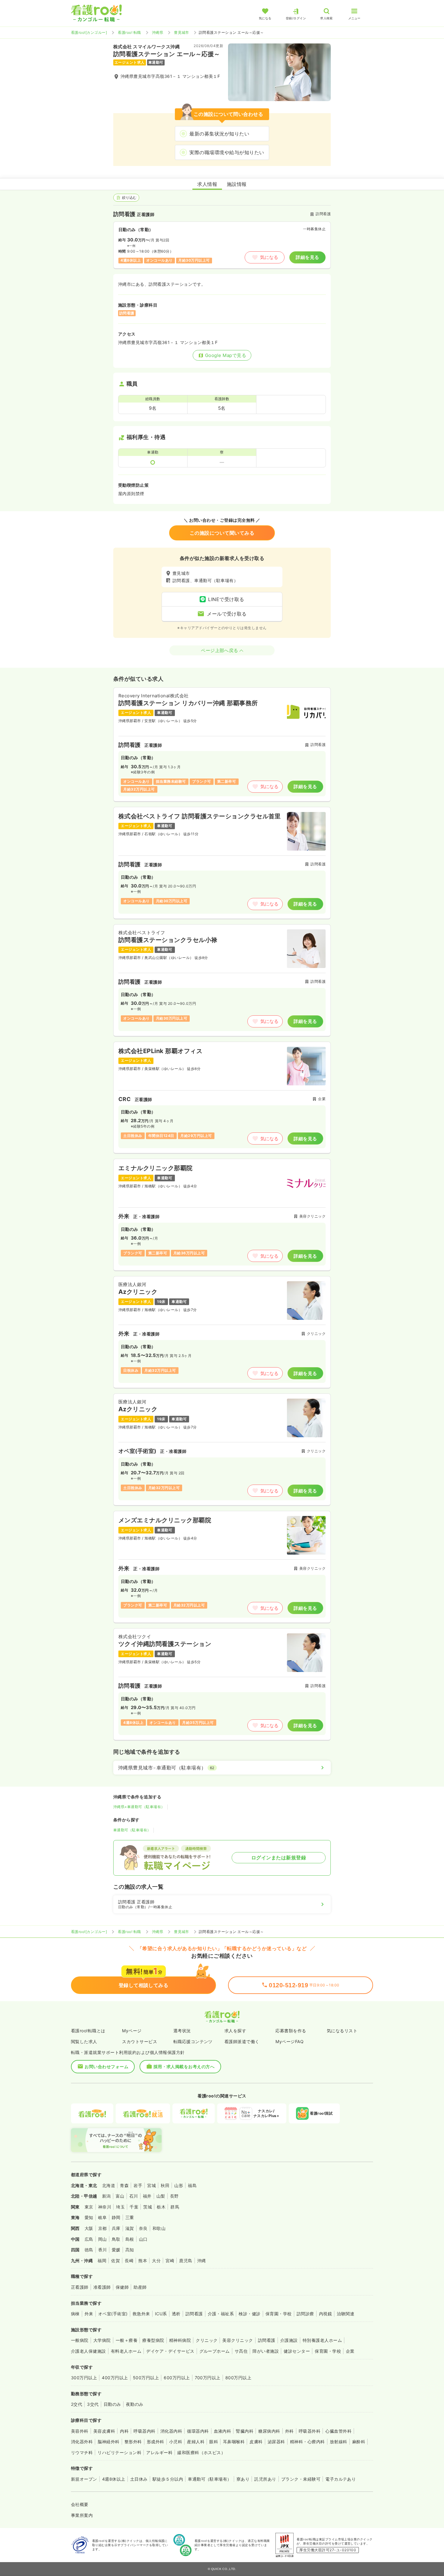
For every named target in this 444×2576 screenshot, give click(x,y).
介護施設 (289, 2340)
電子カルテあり (341, 2479)
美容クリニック (238, 2340)
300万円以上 (84, 2378)
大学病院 (102, 2340)
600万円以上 (177, 2378)
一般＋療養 (127, 2340)
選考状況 (182, 2031)
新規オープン (84, 2479)
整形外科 (133, 2442)
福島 (192, 2185)
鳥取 (116, 2239)
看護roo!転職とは (88, 2031)
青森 (124, 2185)
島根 (130, 2239)
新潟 (106, 2196)
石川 (134, 2196)
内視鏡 (325, 2314)
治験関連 (346, 2314)
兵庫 (116, 2228)
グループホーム (215, 2351)
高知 (130, 2250)
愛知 (89, 2217)
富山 (120, 2196)
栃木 (161, 2207)
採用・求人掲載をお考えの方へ (184, 2067)
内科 (124, 2431)
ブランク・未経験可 (301, 2479)
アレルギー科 (159, 2452)
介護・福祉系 (221, 2314)
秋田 (165, 2185)
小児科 (176, 2442)
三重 (130, 2217)
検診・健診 (249, 2314)
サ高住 (241, 2351)
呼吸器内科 (144, 2431)
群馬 (175, 2207)
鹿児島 (186, 2261)
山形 (179, 2185)
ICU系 (161, 2314)
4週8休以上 (114, 2479)
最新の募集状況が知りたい (219, 134)
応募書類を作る (291, 2031)
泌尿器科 (276, 2442)
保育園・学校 (279, 2314)
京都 (103, 2228)
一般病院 (80, 2340)
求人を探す (235, 2031)
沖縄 (202, 2261)
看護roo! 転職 (129, 32)
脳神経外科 (108, 2442)
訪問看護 (194, 2314)
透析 (176, 2314)
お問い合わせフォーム (106, 2067)
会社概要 (80, 2504)
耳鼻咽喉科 (234, 2442)
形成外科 (156, 2442)
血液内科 (223, 2431)
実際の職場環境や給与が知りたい (227, 152)
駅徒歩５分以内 (168, 2479)
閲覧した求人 (84, 2041)
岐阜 (103, 2217)
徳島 (89, 2250)
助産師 (140, 2287)
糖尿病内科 (269, 2431)
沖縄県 (158, 32)
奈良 (143, 2228)
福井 (147, 2196)
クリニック (207, 2340)
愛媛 (116, 2250)
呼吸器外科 (310, 2431)
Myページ (132, 2031)
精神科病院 (180, 2340)
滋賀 (130, 2228)
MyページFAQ (290, 2041)
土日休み (139, 2479)
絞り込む (129, 197)
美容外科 (80, 2431)
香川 (103, 2250)
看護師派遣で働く (242, 2041)
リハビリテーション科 (119, 2452)
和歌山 (159, 2228)
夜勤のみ (135, 2404)
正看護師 (80, 2287)
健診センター (297, 2351)
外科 (290, 2431)
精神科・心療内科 (307, 2442)
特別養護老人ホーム (322, 2340)
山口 (143, 2239)
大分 (156, 2261)
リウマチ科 (82, 2452)
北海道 (109, 2185)
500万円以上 (146, 2378)
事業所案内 (82, 2515)
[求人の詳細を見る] (222, 744)
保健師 (122, 2287)
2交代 (77, 2404)
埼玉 (120, 2207)
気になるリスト (342, 2031)
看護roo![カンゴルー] (89, 32)
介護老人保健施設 (88, 2351)
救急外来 (141, 2314)
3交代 (93, 2404)
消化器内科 (171, 2431)
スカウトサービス (140, 2041)
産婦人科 (196, 2442)
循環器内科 (198, 2431)
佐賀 (116, 2261)
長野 (174, 2196)
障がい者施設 (266, 2351)
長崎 (129, 2261)
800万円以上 (238, 2378)
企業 (350, 2351)
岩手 (138, 2185)
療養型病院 (153, 2340)
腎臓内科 (245, 2431)
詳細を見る (307, 257)
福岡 (102, 2261)
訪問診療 (305, 2314)
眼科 (214, 2442)
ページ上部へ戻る (220, 650)
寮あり (243, 2479)
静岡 (116, 2217)
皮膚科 (256, 2442)
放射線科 (339, 2442)
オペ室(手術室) (113, 2314)
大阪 (89, 2228)
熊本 (143, 2261)
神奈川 (105, 2207)
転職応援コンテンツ (193, 2041)
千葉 (134, 2207)
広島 (89, 2239)
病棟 (75, 2314)
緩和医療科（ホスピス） (201, 2452)
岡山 (103, 2239)
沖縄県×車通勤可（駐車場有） (139, 1807)
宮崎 (170, 2261)
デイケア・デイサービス (170, 2351)
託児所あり (265, 2479)
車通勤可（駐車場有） (132, 1830)
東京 (89, 2207)
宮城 (151, 2185)
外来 (89, 2314)
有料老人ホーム (126, 2351)
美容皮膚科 (104, 2431)
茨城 (148, 2207)
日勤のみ (112, 2404)
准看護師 (102, 2287)
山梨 (161, 2196)
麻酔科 (359, 2442)
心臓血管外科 (338, 2431)
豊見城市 (182, 32)
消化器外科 (82, 2442)
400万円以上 (115, 2378)
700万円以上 (208, 2378)
